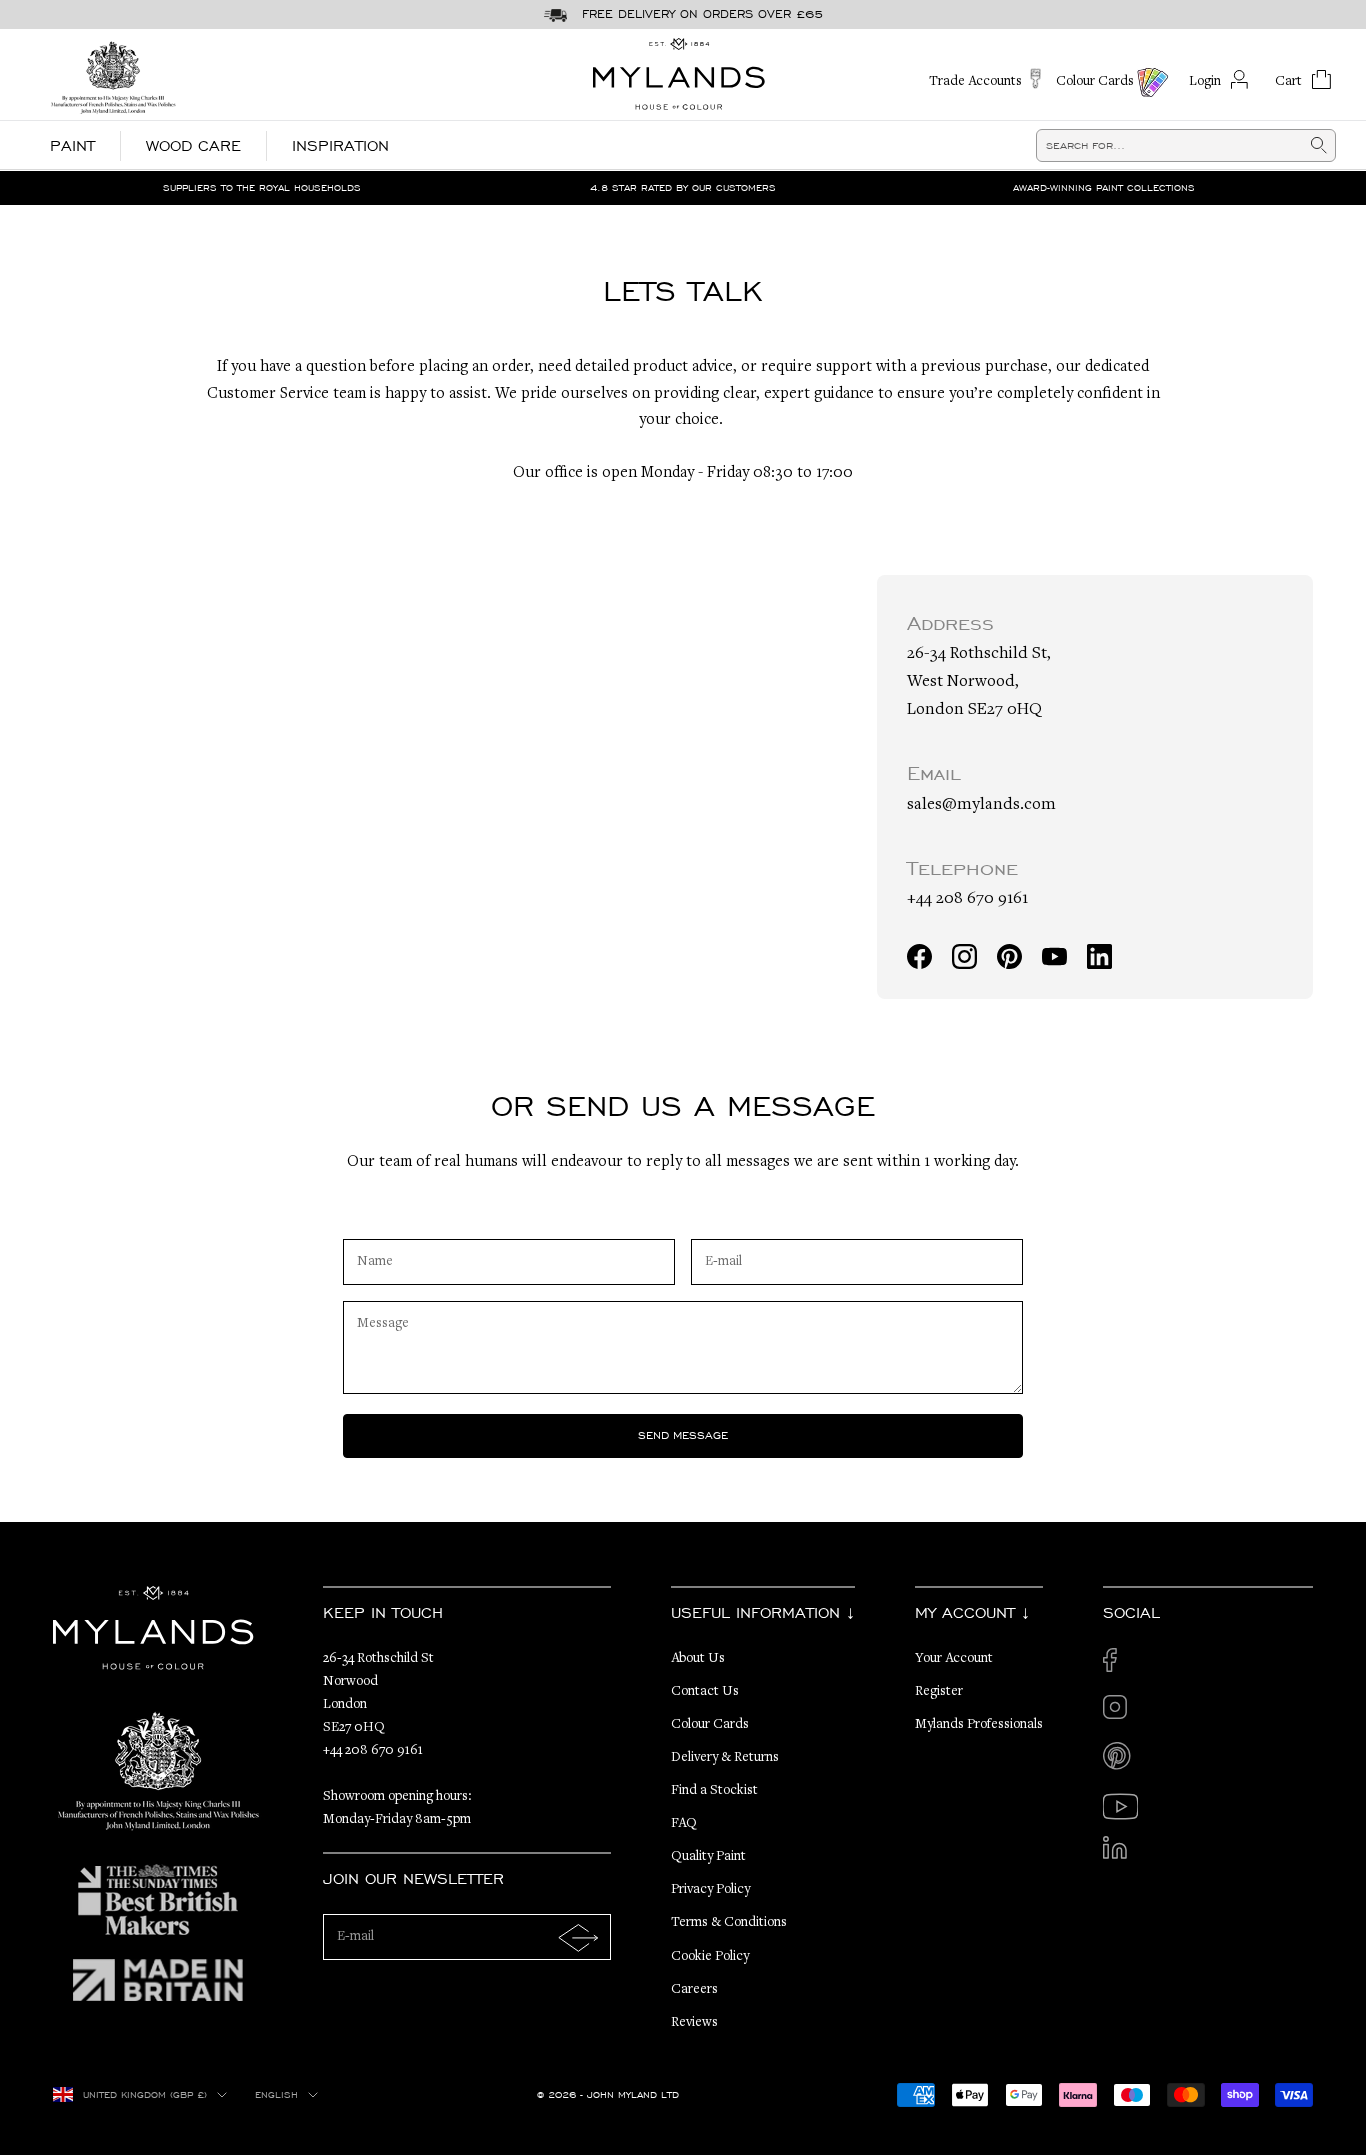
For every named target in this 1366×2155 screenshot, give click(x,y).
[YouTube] (1054, 956)
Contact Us (705, 1692)
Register (939, 1692)
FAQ (684, 1824)
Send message (683, 1435)
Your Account (954, 1659)
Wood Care (193, 145)
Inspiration (340, 145)
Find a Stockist (714, 1791)
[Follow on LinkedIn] (1120, 1853)
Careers (694, 1990)
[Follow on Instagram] (1120, 1712)
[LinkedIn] (1099, 956)
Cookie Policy (710, 1957)
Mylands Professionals (979, 1725)
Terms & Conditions (729, 1923)
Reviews (694, 2023)
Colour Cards (710, 1725)
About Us (698, 1659)
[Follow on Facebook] (1120, 1665)
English (276, 2095)
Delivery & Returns (725, 1758)
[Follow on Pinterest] (1120, 1759)
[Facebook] (919, 956)
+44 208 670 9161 (967, 899)
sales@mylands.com (981, 805)
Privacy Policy (710, 1890)
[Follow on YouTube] (1120, 1806)
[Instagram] (964, 956)
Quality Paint (708, 1857)
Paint (72, 145)
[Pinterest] (1009, 956)
